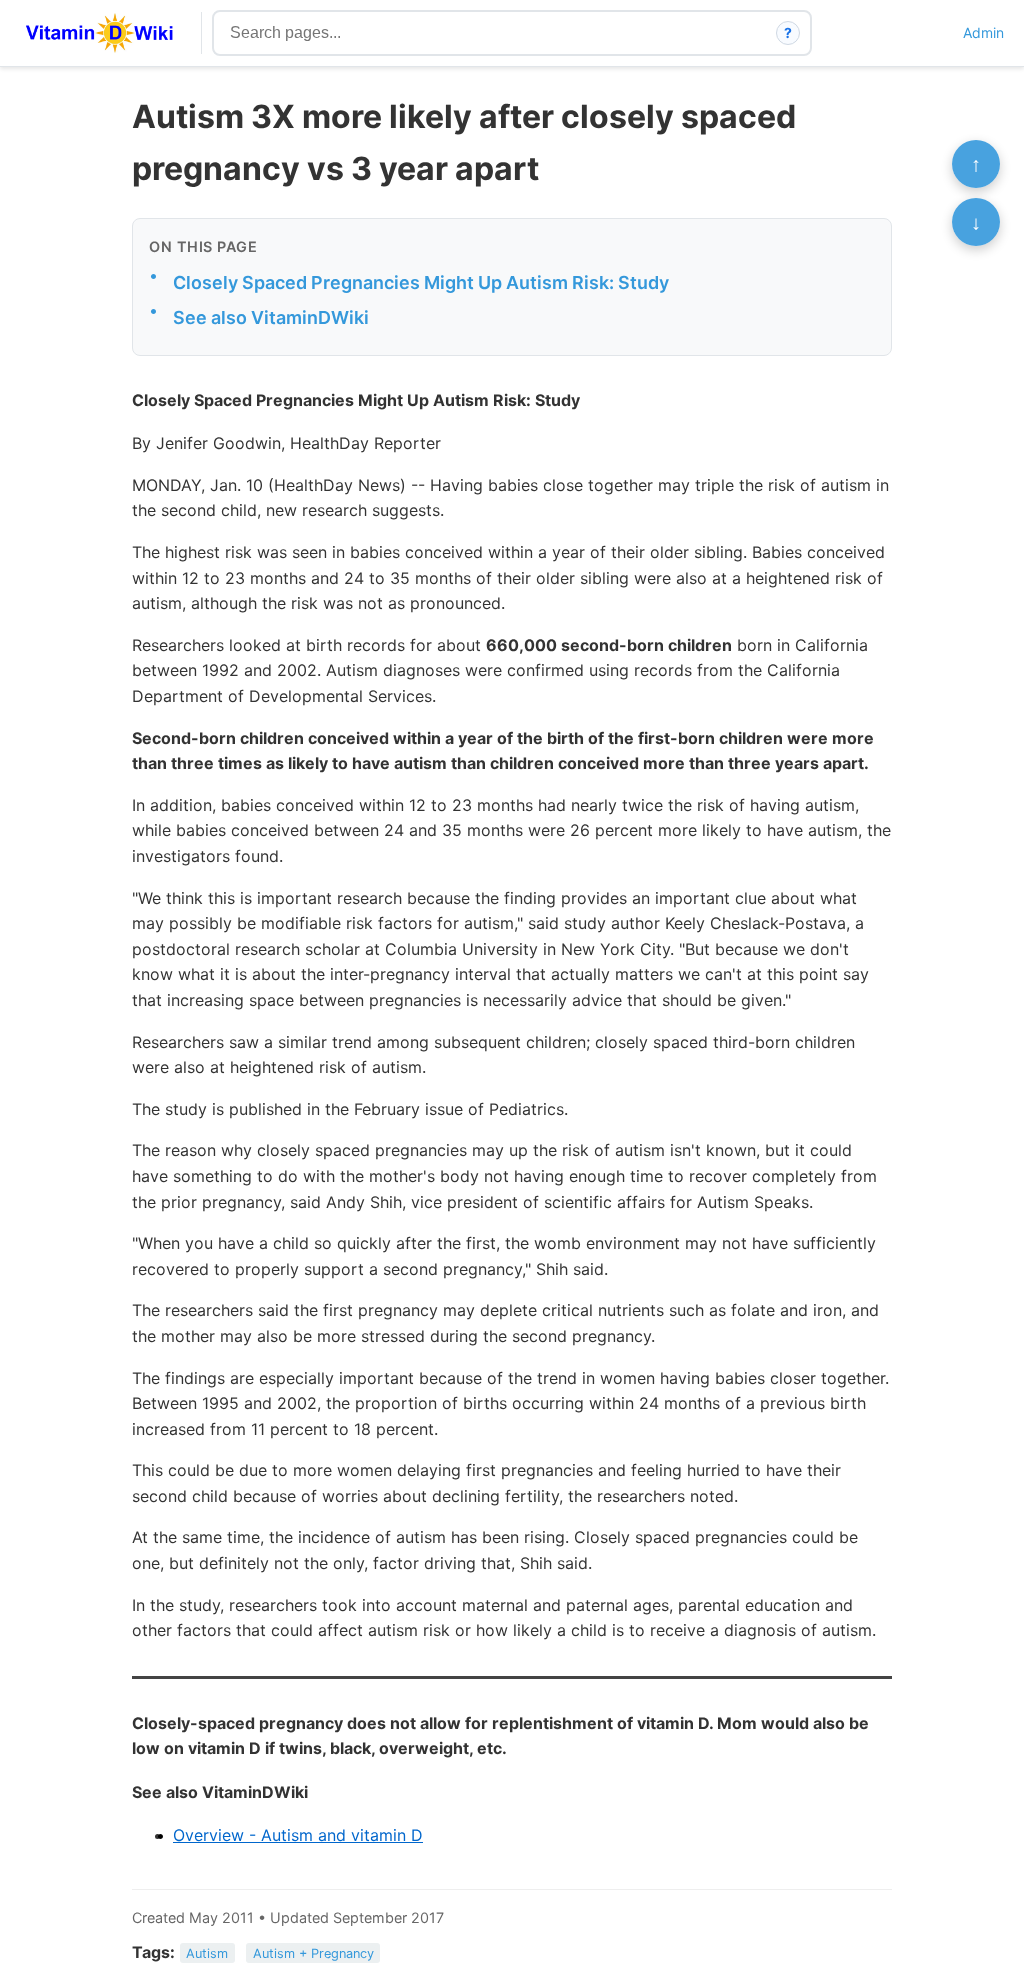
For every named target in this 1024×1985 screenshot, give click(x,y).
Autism (207, 1953)
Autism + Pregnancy (313, 1953)
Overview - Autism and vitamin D (298, 1835)
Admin (983, 32)
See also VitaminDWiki (271, 317)
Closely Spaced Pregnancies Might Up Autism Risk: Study (421, 282)
